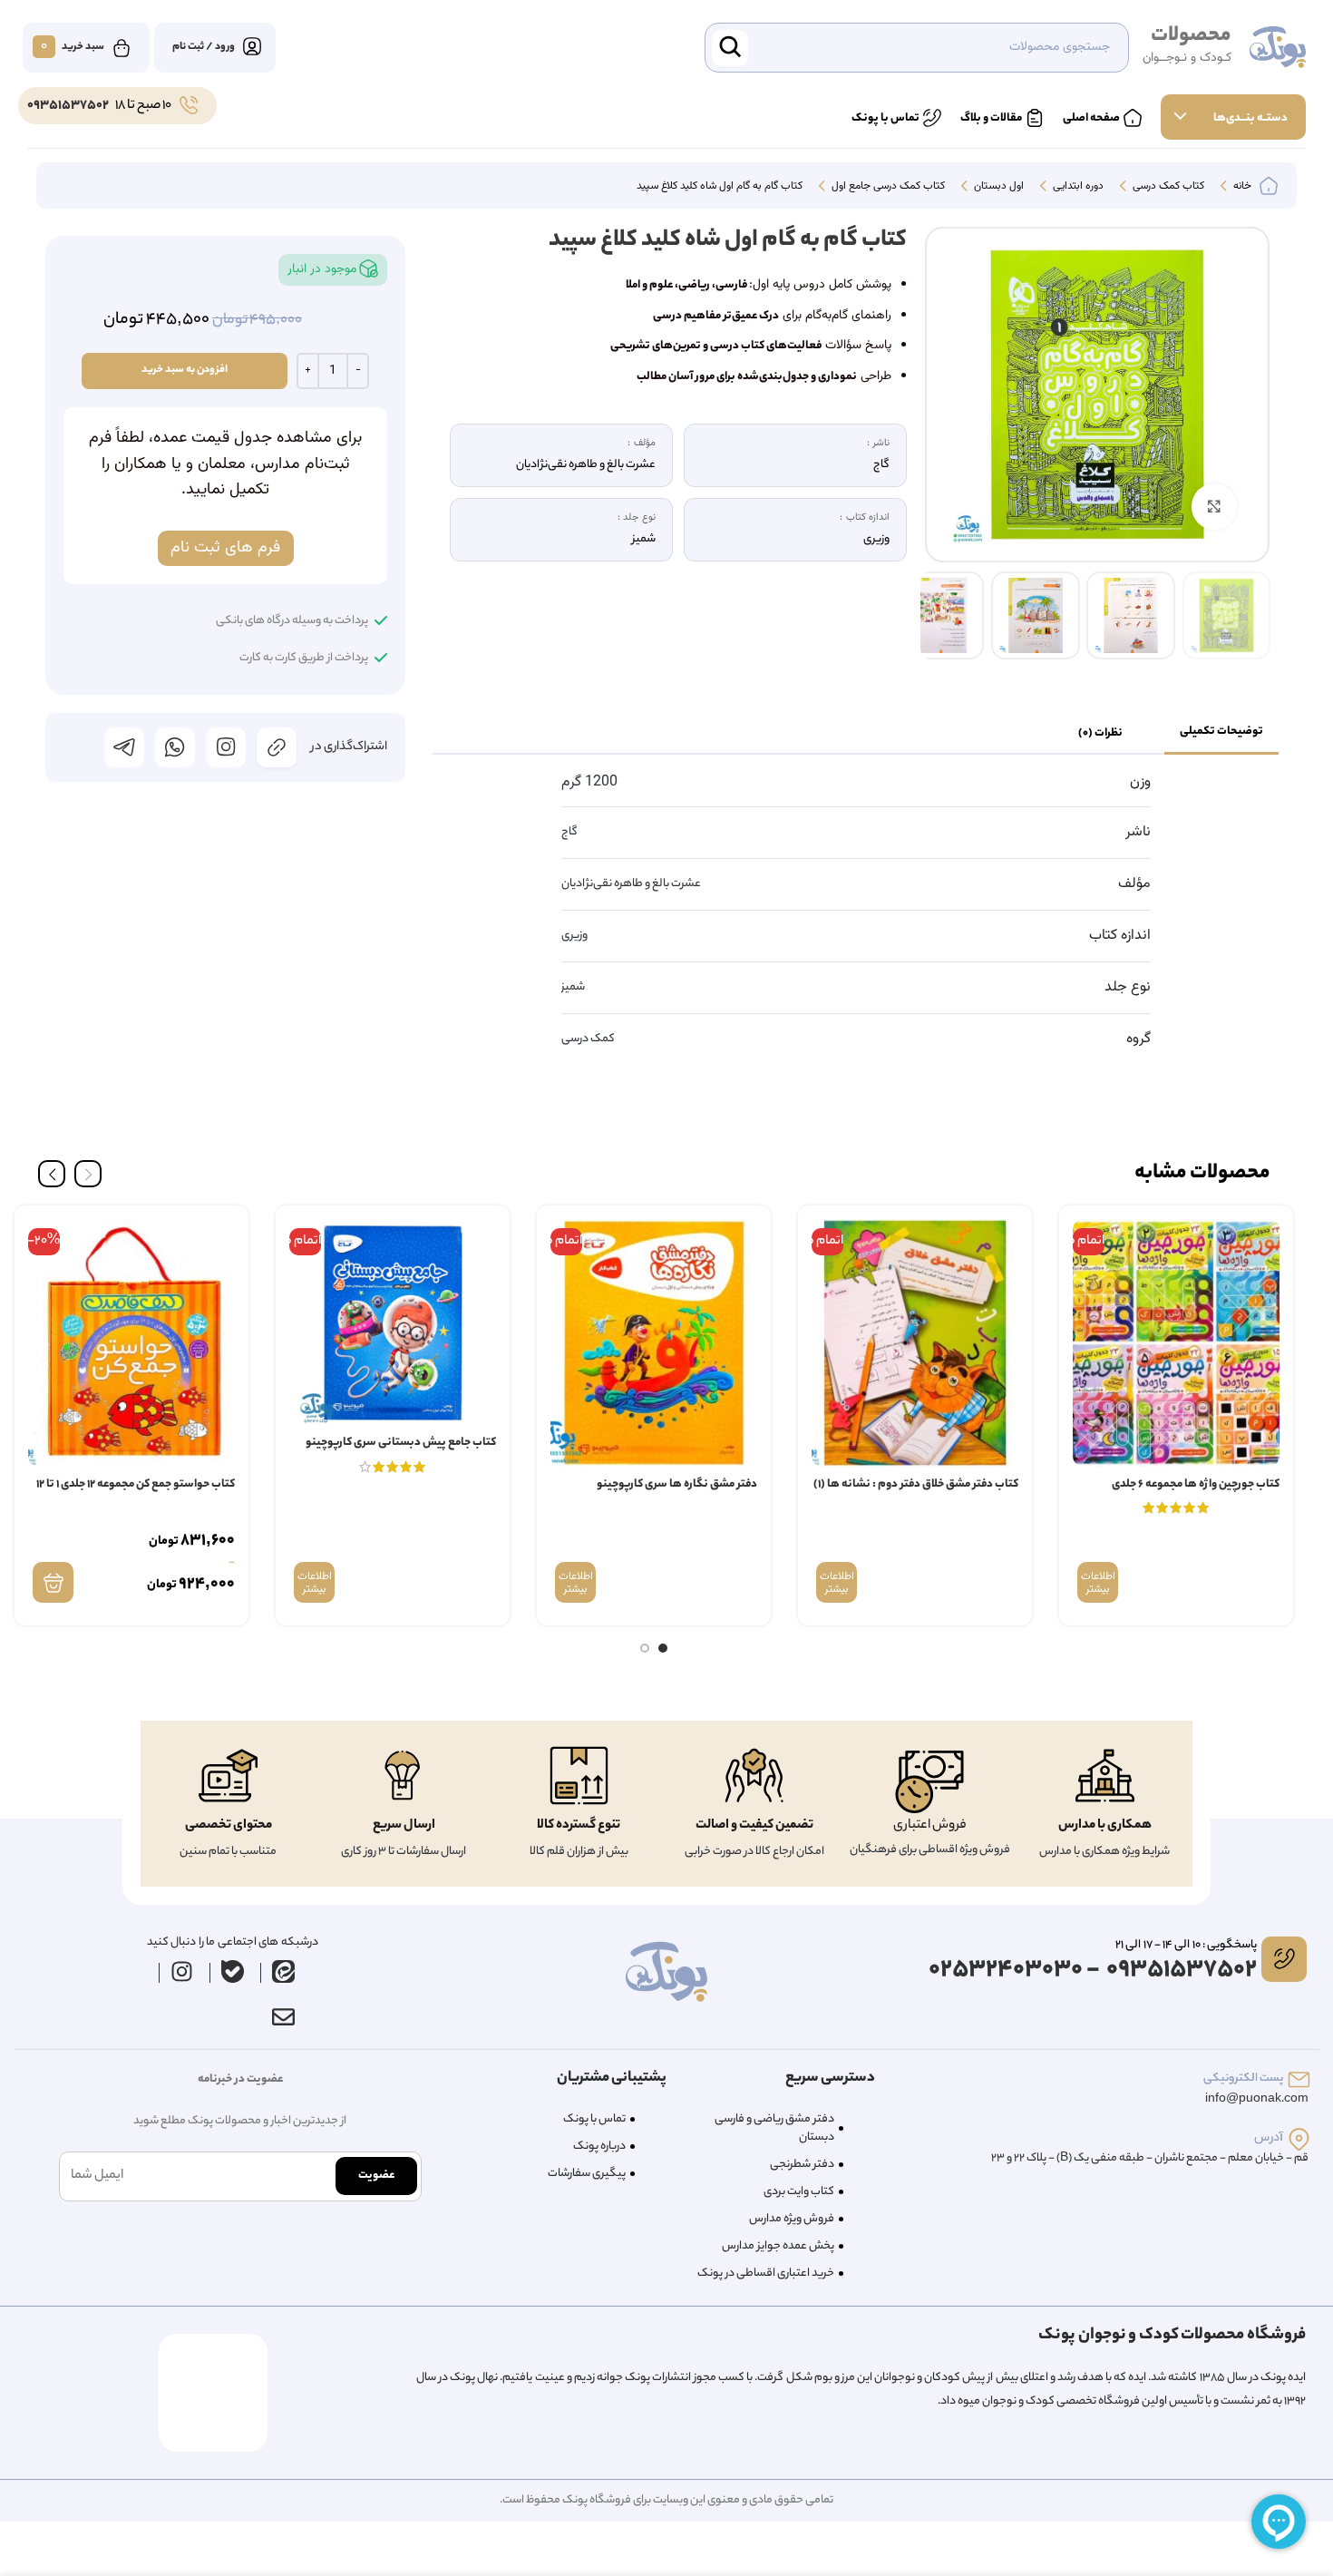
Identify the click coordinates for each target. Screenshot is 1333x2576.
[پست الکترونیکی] (1299, 2079)
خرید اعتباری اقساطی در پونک (766, 2274)
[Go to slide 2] (645, 1648)
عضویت (376, 2176)
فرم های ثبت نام (225, 548)
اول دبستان (997, 187)
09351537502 (68, 106)
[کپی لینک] (277, 747)
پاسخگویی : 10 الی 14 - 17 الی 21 (1186, 1945)
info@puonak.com (1257, 2099)
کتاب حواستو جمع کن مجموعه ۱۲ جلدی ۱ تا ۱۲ (136, 1484)
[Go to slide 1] (663, 1648)
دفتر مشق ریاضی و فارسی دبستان (774, 2128)
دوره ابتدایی (1077, 187)
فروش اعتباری (930, 1826)
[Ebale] (233, 1972)
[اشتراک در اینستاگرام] (226, 747)
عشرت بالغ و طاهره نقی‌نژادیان (631, 884)
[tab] (1221, 733)
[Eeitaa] (284, 1972)
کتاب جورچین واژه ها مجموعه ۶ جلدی (1196, 1484)
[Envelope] (283, 2017)
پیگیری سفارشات (587, 2174)
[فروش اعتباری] (929, 1782)
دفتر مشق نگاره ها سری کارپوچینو (677, 1484)
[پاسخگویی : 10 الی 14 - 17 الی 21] (1284, 1959)
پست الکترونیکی (1243, 2078)
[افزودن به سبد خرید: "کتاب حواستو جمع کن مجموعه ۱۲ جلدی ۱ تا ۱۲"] (53, 1582)
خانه (1241, 187)
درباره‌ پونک (599, 2147)
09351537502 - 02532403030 (1093, 1971)
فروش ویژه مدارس (792, 2219)
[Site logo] (1278, 48)
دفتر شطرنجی (802, 2165)
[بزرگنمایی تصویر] (1214, 506)
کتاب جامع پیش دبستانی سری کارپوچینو (401, 1443)
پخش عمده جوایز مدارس (778, 2246)
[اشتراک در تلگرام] (124, 747)
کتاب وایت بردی (799, 2192)
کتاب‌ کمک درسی (1167, 187)
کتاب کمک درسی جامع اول (887, 187)
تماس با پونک (594, 2119)
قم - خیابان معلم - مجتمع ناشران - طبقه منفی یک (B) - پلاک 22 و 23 (1150, 2158)
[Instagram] (182, 1972)
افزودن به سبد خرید (185, 370)
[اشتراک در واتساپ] (175, 747)
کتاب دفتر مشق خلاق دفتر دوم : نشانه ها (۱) (916, 1484)
